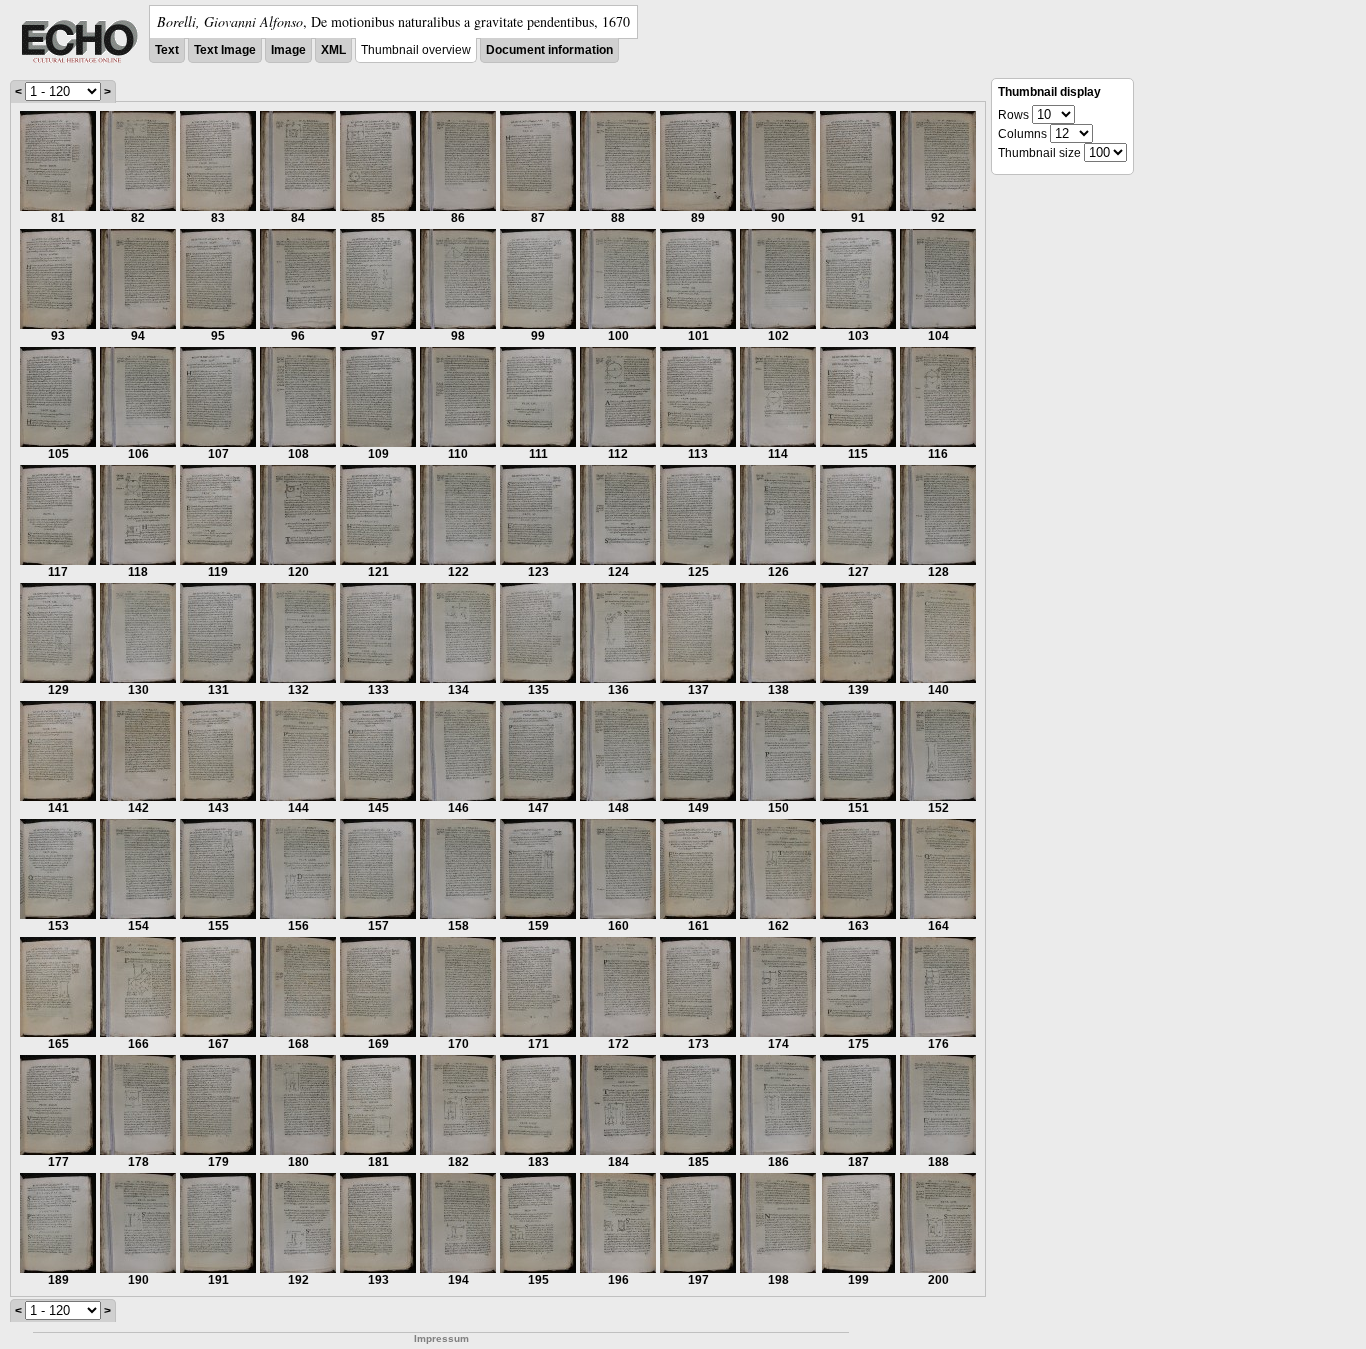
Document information (549, 50)
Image (288, 50)
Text (167, 50)
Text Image (225, 50)
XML (333, 50)
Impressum (441, 1338)
